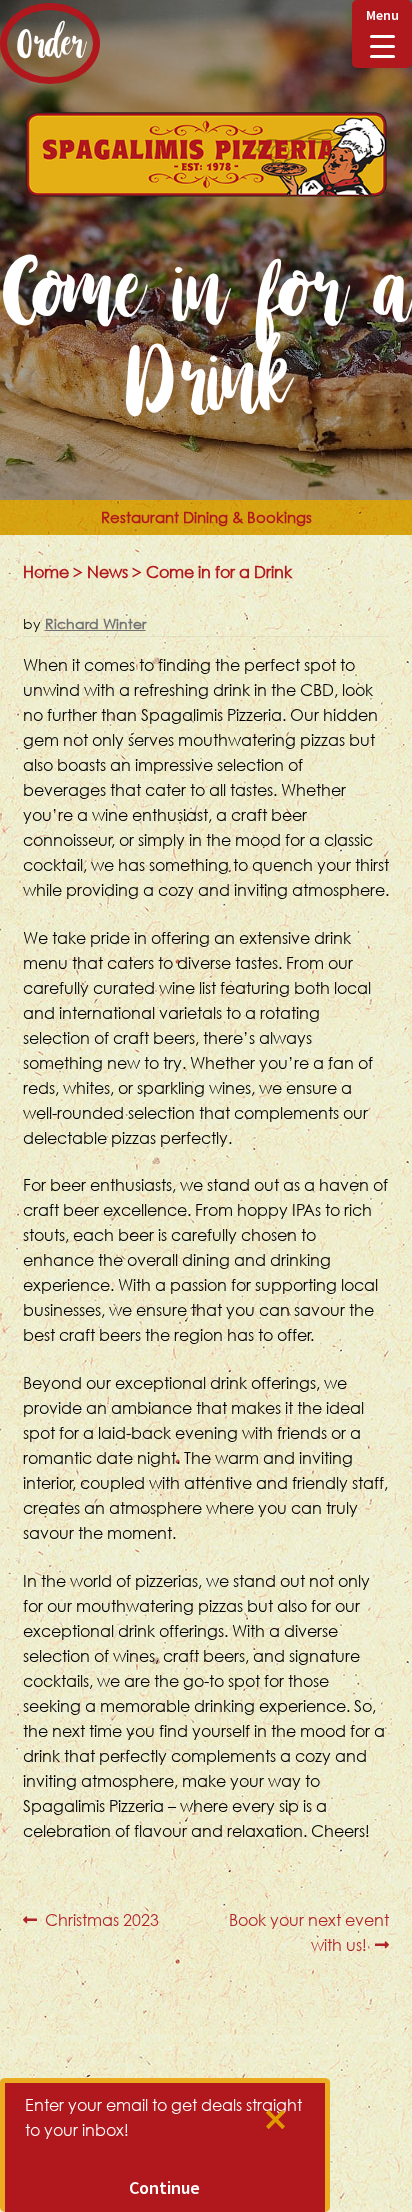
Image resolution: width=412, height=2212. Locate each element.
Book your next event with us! (308, 1932)
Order (50, 43)
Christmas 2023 (101, 1921)
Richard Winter (95, 623)
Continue (164, 2187)
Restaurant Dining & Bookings (206, 517)
